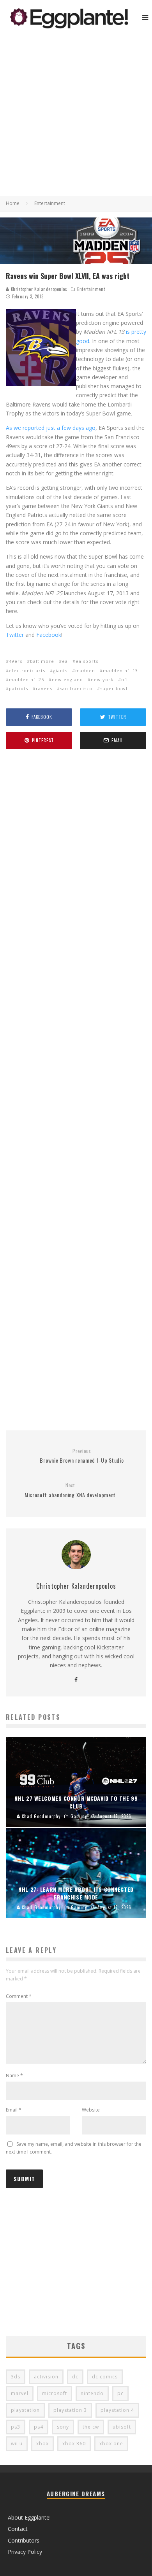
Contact (18, 2529)
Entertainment (91, 289)
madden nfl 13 (120, 670)
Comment (19, 1996)
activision (46, 2377)
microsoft (55, 2393)
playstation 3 (70, 2410)
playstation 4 (117, 2410)
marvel (20, 2393)
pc (120, 2393)
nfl (125, 679)
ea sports (87, 661)
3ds (16, 2377)
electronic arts (27, 670)
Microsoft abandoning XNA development (70, 1490)
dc (75, 2377)
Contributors (24, 2540)
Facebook (49, 635)
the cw (91, 2427)
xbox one (111, 2444)
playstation (25, 2410)
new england (67, 679)
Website (91, 2110)
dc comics (105, 2377)
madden (85, 670)
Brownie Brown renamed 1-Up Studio (82, 1456)
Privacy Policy (25, 2552)
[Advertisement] (76, 116)
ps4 (39, 2427)
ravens (44, 688)
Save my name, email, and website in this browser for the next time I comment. (74, 2148)
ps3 (16, 2427)
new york (102, 679)
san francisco (76, 688)
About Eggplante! (29, 2517)
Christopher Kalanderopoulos (38, 289)
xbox (42, 2444)
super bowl (114, 688)
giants (60, 670)
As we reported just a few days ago (51, 428)
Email (14, 2110)
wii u (17, 2444)
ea (65, 661)
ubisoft (122, 2427)
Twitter (15, 635)
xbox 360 (74, 2444)
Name (14, 2076)
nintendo (92, 2393)
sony (63, 2427)
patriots (19, 688)
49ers (16, 661)
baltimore (42, 661)
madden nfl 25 (27, 679)
